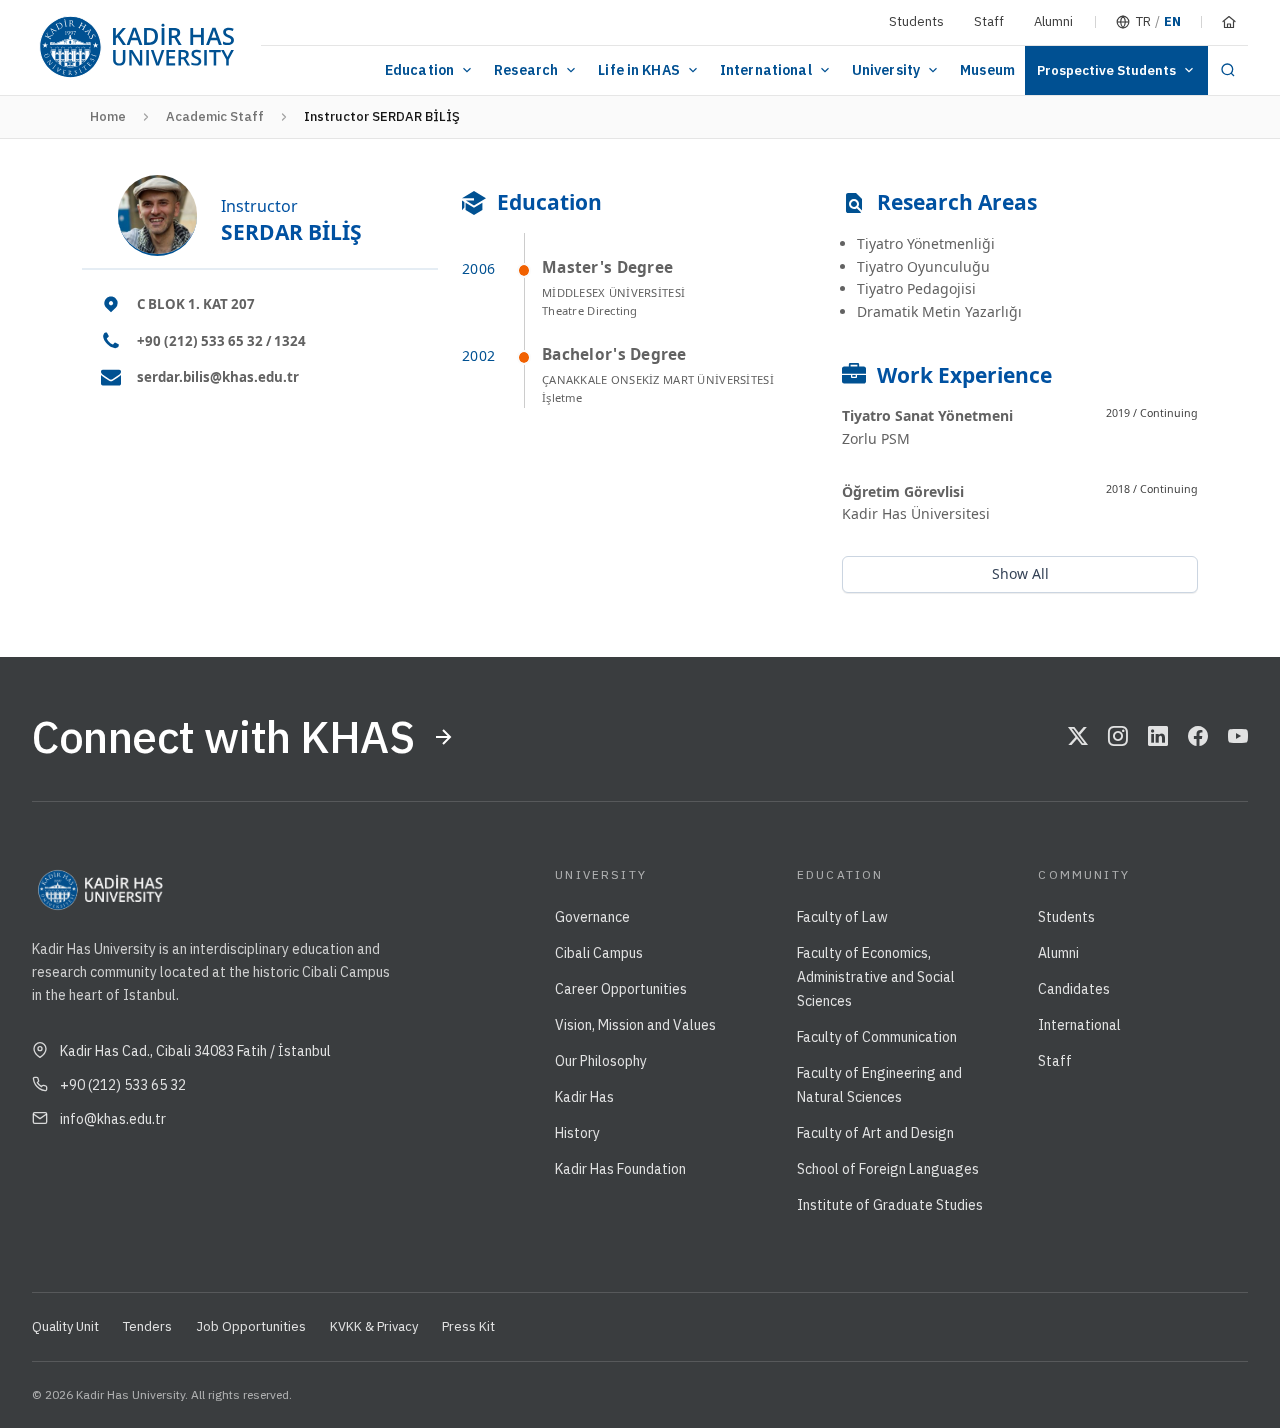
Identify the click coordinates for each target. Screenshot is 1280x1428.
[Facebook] (1198, 737)
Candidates (1074, 989)
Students (916, 21)
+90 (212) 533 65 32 (123, 1085)
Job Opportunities (251, 1326)
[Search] (1228, 70)
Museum (987, 70)
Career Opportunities (621, 989)
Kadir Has (584, 1097)
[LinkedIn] (1158, 737)
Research (526, 70)
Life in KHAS (639, 70)
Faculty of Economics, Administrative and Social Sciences (876, 977)
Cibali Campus (599, 953)
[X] (1078, 737)
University (886, 70)
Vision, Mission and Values (635, 1025)
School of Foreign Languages (888, 1169)
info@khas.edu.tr (113, 1119)
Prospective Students (1106, 70)
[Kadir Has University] (136, 47)
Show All (1020, 573)
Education (419, 70)
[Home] (1229, 22)
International (766, 70)
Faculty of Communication (877, 1037)
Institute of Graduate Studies (890, 1205)
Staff (989, 21)
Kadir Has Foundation (620, 1169)
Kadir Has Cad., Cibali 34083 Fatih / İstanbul (195, 1051)
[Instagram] (1118, 737)
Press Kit (468, 1326)
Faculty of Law (842, 917)
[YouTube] (1238, 737)
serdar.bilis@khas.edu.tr (218, 377)
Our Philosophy (601, 1061)
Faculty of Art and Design (875, 1133)
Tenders (147, 1326)
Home (108, 116)
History (577, 1133)
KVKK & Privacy (374, 1326)
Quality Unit (65, 1326)
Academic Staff (215, 116)
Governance (592, 917)
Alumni (1053, 21)
